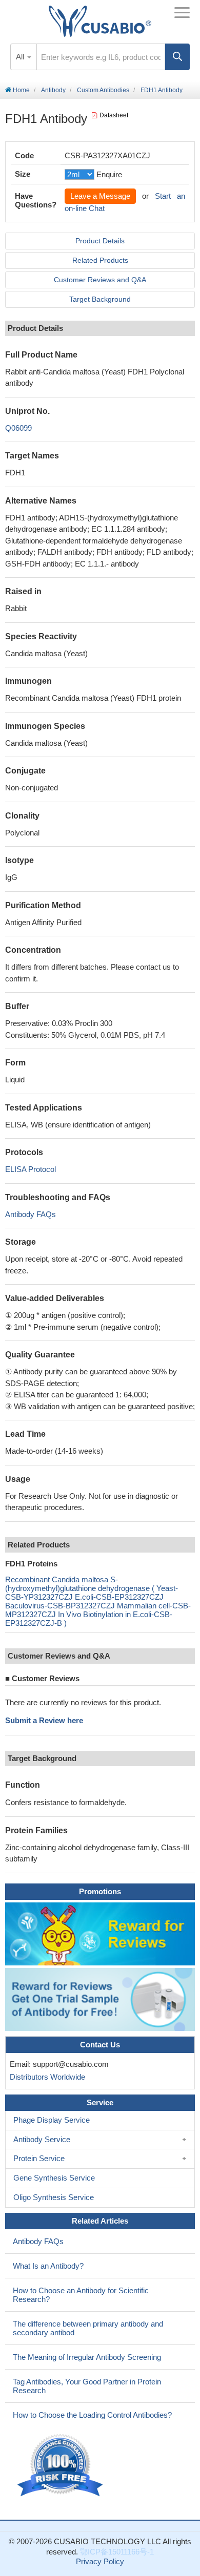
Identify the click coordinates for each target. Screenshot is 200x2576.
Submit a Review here (44, 1720)
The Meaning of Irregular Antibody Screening (87, 2357)
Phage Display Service (52, 2120)
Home (21, 90)
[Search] (177, 57)
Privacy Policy (100, 2561)
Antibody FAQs (31, 1214)
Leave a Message (100, 196)
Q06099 (18, 428)
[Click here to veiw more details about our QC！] (62, 2466)
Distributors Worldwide (45, 2077)
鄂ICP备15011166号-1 (117, 2552)
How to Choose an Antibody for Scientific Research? (81, 2295)
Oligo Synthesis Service (54, 2197)
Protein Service (39, 2158)
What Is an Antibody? (48, 2266)
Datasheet (114, 115)
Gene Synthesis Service (54, 2178)
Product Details (100, 241)
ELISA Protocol (31, 1169)
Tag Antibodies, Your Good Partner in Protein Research (87, 2386)
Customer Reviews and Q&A (100, 280)
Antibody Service (42, 2139)
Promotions (100, 1891)
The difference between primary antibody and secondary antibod (88, 2328)
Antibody (53, 90)
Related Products (100, 260)
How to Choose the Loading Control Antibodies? (92, 2415)
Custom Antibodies (103, 90)
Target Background (100, 299)
